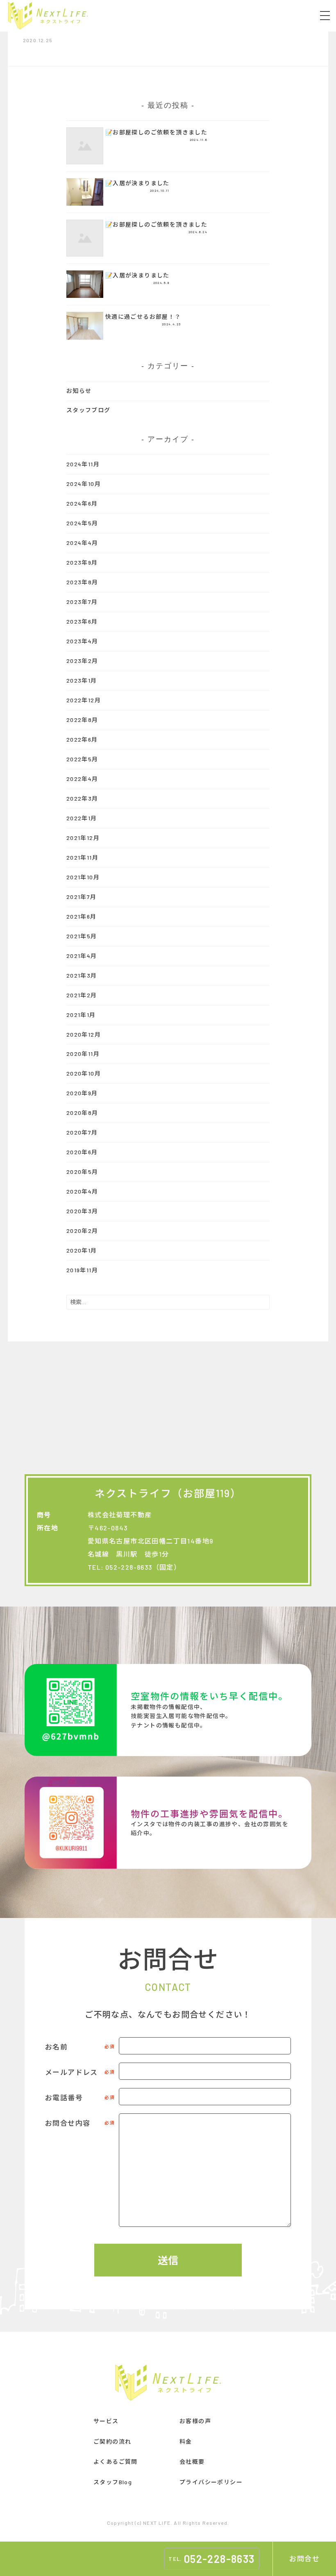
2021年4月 (82, 956)
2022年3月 (82, 798)
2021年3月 (82, 975)
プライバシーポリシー (211, 2482)
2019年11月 (82, 1270)
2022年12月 (84, 700)
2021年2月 (82, 995)
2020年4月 (82, 1191)
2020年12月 (84, 1034)
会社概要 (192, 2461)
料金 (186, 2441)
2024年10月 (84, 484)
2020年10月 (84, 1073)
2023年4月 (82, 641)
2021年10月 (83, 877)
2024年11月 (83, 464)
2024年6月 (82, 503)
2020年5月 (82, 1172)
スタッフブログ (89, 410)
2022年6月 (82, 739)
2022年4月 (82, 779)
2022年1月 (82, 818)
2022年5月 (82, 759)
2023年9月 (82, 562)
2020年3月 (82, 1211)
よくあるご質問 (116, 2461)
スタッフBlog (113, 2482)
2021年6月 (82, 916)
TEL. (211, 2559)
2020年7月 (82, 1132)
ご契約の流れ (112, 2441)
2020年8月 (82, 1113)
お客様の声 (195, 2421)
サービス (106, 2421)
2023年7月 (82, 602)
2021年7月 (82, 897)
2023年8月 (82, 582)
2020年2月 (82, 1231)
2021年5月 (82, 936)
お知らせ (79, 391)
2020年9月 (82, 1093)
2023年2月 (82, 661)
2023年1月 (82, 680)
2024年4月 (82, 543)
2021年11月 (82, 857)
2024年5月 (82, 523)
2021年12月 (83, 838)
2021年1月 (81, 1015)
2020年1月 (82, 1250)
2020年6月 (82, 1152)
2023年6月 (82, 621)
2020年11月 (83, 1054)
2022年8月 (82, 720)
